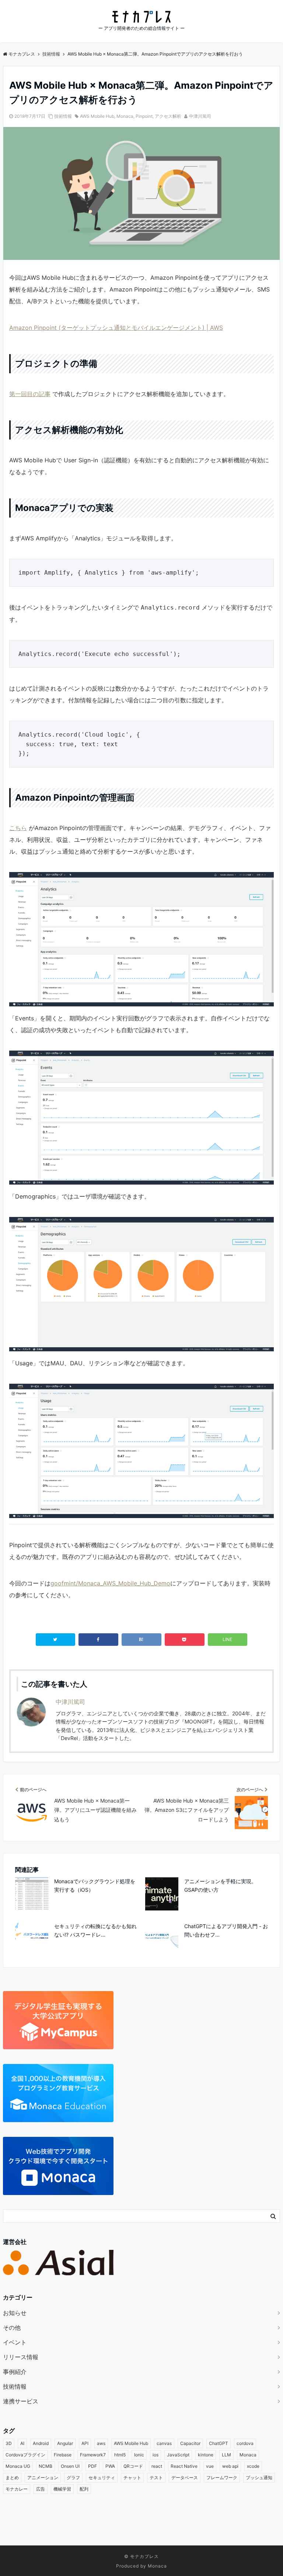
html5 (120, 2455)
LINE (227, 1639)
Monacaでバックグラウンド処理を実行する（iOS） (95, 1885)
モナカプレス (144, 2556)
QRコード (133, 2466)
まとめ (12, 2478)
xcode (253, 2466)
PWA (110, 2466)
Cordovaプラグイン (25, 2455)
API (85, 2443)
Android (41, 2443)
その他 (12, 2328)
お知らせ (15, 2313)
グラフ (73, 2478)
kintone (206, 2455)
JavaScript (178, 2455)
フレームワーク (222, 2478)
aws (101, 2443)
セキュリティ (102, 2478)
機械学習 (62, 2489)
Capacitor (190, 2443)
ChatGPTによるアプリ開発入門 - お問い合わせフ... (226, 1930)
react (157, 2466)
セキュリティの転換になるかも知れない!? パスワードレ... (95, 1930)
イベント (15, 2342)
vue (210, 2466)
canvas (164, 2443)
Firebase (63, 2455)
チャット (132, 2478)
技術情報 (63, 116)
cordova (245, 2443)
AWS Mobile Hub (97, 116)
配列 (84, 2489)
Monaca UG (18, 2466)
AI (22, 2443)
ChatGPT (219, 2443)
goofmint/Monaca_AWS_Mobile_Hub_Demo (110, 1583)
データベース (185, 2478)
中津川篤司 (200, 116)
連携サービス (21, 2401)
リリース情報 (21, 2357)
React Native (184, 2466)
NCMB (46, 2466)
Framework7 (93, 2455)
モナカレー (17, 2489)
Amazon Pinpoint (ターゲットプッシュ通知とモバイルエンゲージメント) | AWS (116, 328)
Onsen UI (70, 2466)
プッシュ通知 (259, 2478)
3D (9, 2443)
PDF (92, 2466)
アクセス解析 (168, 116)
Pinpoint (144, 116)
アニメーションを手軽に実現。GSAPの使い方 (220, 1885)
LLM (226, 2455)
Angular (65, 2443)
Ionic (139, 2455)
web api (230, 2466)
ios (156, 2455)
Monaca (125, 116)
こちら (18, 828)
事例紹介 (15, 2372)
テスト (156, 2478)
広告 (41, 2489)
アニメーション (43, 2478)
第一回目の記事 (30, 394)
